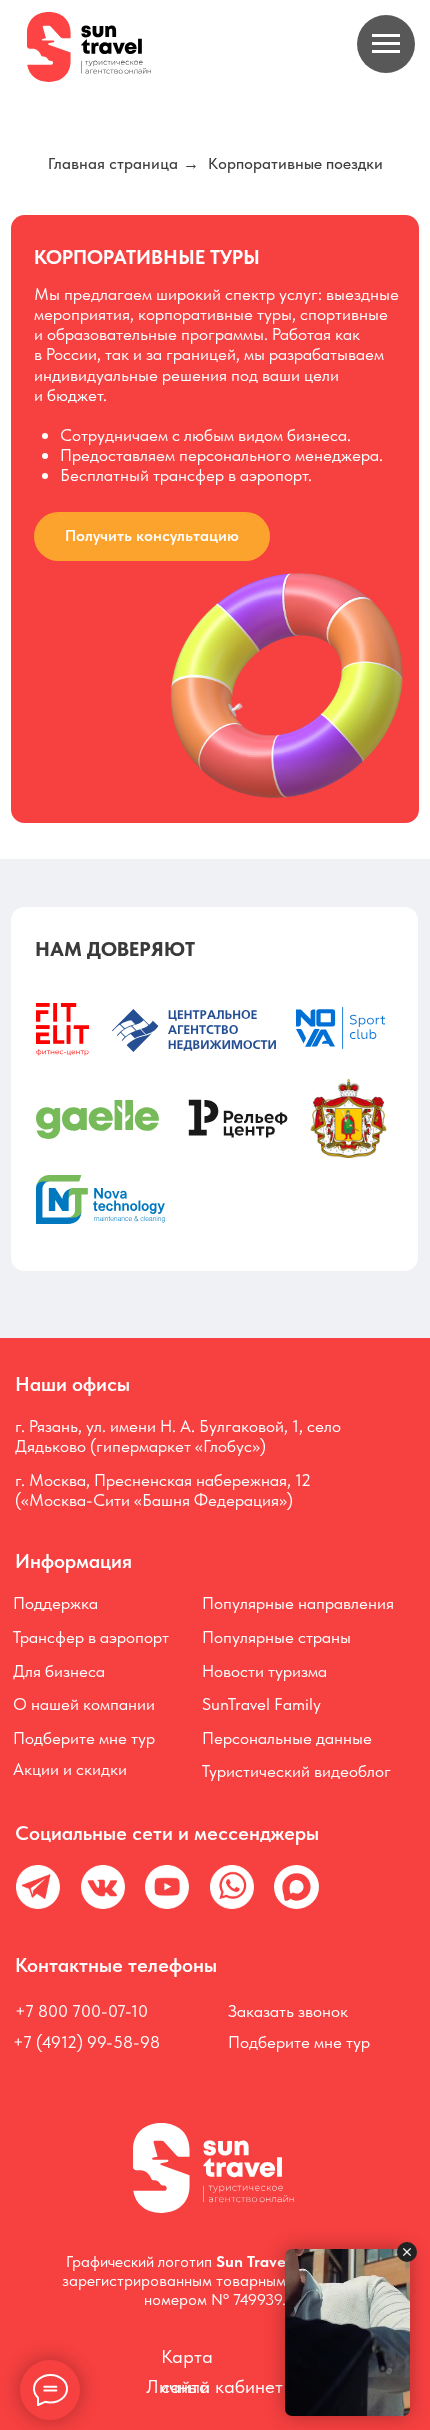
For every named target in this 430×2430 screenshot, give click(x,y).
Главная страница (113, 163)
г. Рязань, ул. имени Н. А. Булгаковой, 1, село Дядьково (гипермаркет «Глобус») (178, 1435)
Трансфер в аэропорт (91, 1636)
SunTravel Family (261, 1703)
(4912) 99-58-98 (96, 2041)
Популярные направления (298, 1602)
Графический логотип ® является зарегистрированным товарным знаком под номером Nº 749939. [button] (215, 2280)
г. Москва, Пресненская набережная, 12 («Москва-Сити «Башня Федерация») (163, 1489)
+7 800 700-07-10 (81, 2010)
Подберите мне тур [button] (84, 1737)
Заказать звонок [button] (288, 2010)
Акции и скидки (70, 1768)
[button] (152, 536)
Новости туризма (264, 1670)
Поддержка (55, 1602)
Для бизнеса (59, 1670)
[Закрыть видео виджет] (407, 2252)
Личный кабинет (214, 2386)
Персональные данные (287, 1737)
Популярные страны (276, 1636)
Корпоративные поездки (295, 163)
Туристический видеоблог (296, 1770)
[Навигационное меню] (386, 44)
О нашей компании (84, 1703)
